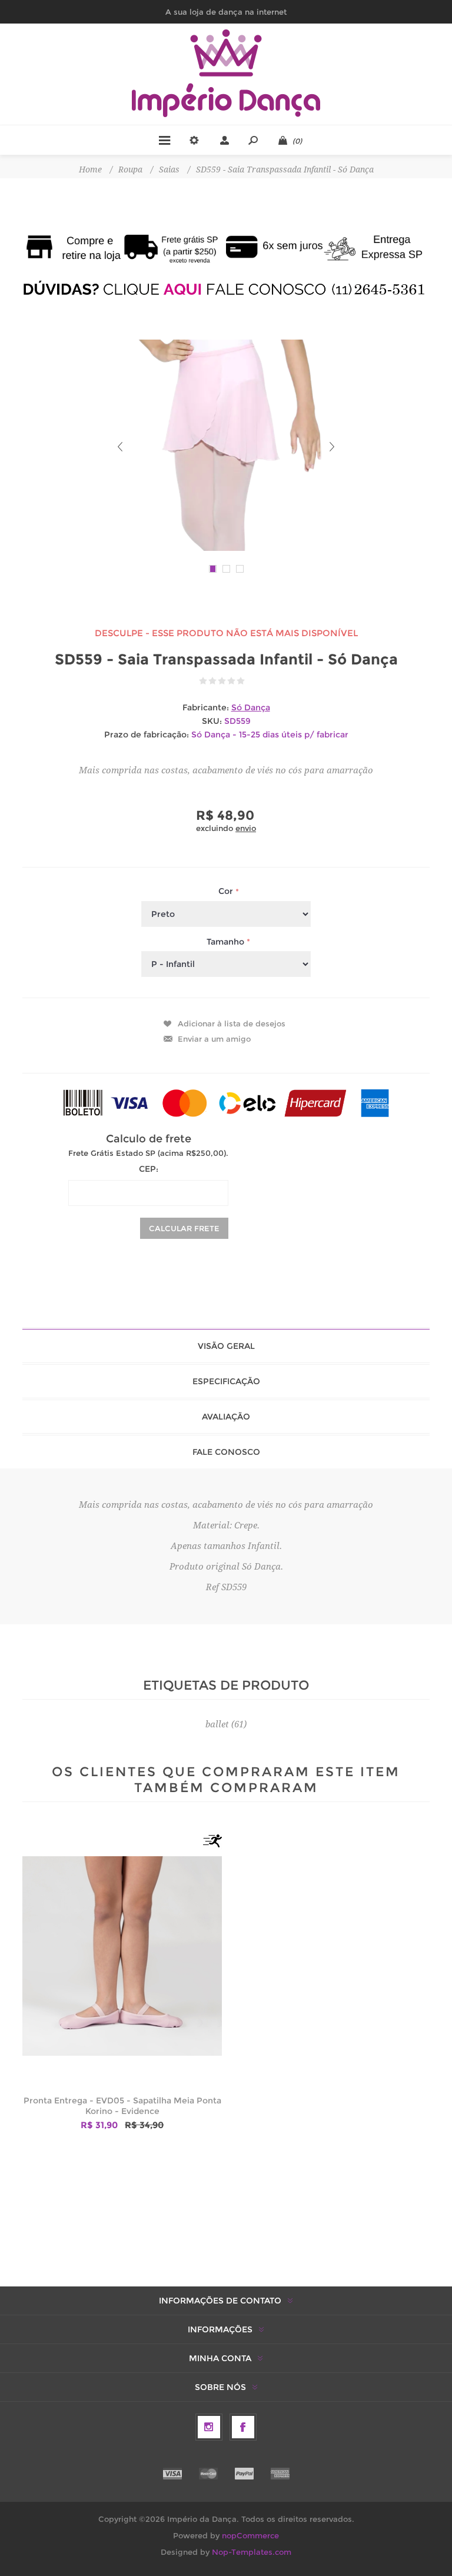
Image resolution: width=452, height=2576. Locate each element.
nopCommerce (250, 2535)
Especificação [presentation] (226, 1381)
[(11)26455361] (226, 289)
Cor (227, 892)
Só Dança (251, 707)
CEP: (149, 1169)
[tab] (226, 1346)
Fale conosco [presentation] (226, 1452)
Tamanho (227, 942)
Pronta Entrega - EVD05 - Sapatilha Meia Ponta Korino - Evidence (122, 2106)
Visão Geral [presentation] (226, 1346)
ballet (217, 1724)
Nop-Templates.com (252, 2552)
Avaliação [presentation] (226, 1417)
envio (246, 828)
